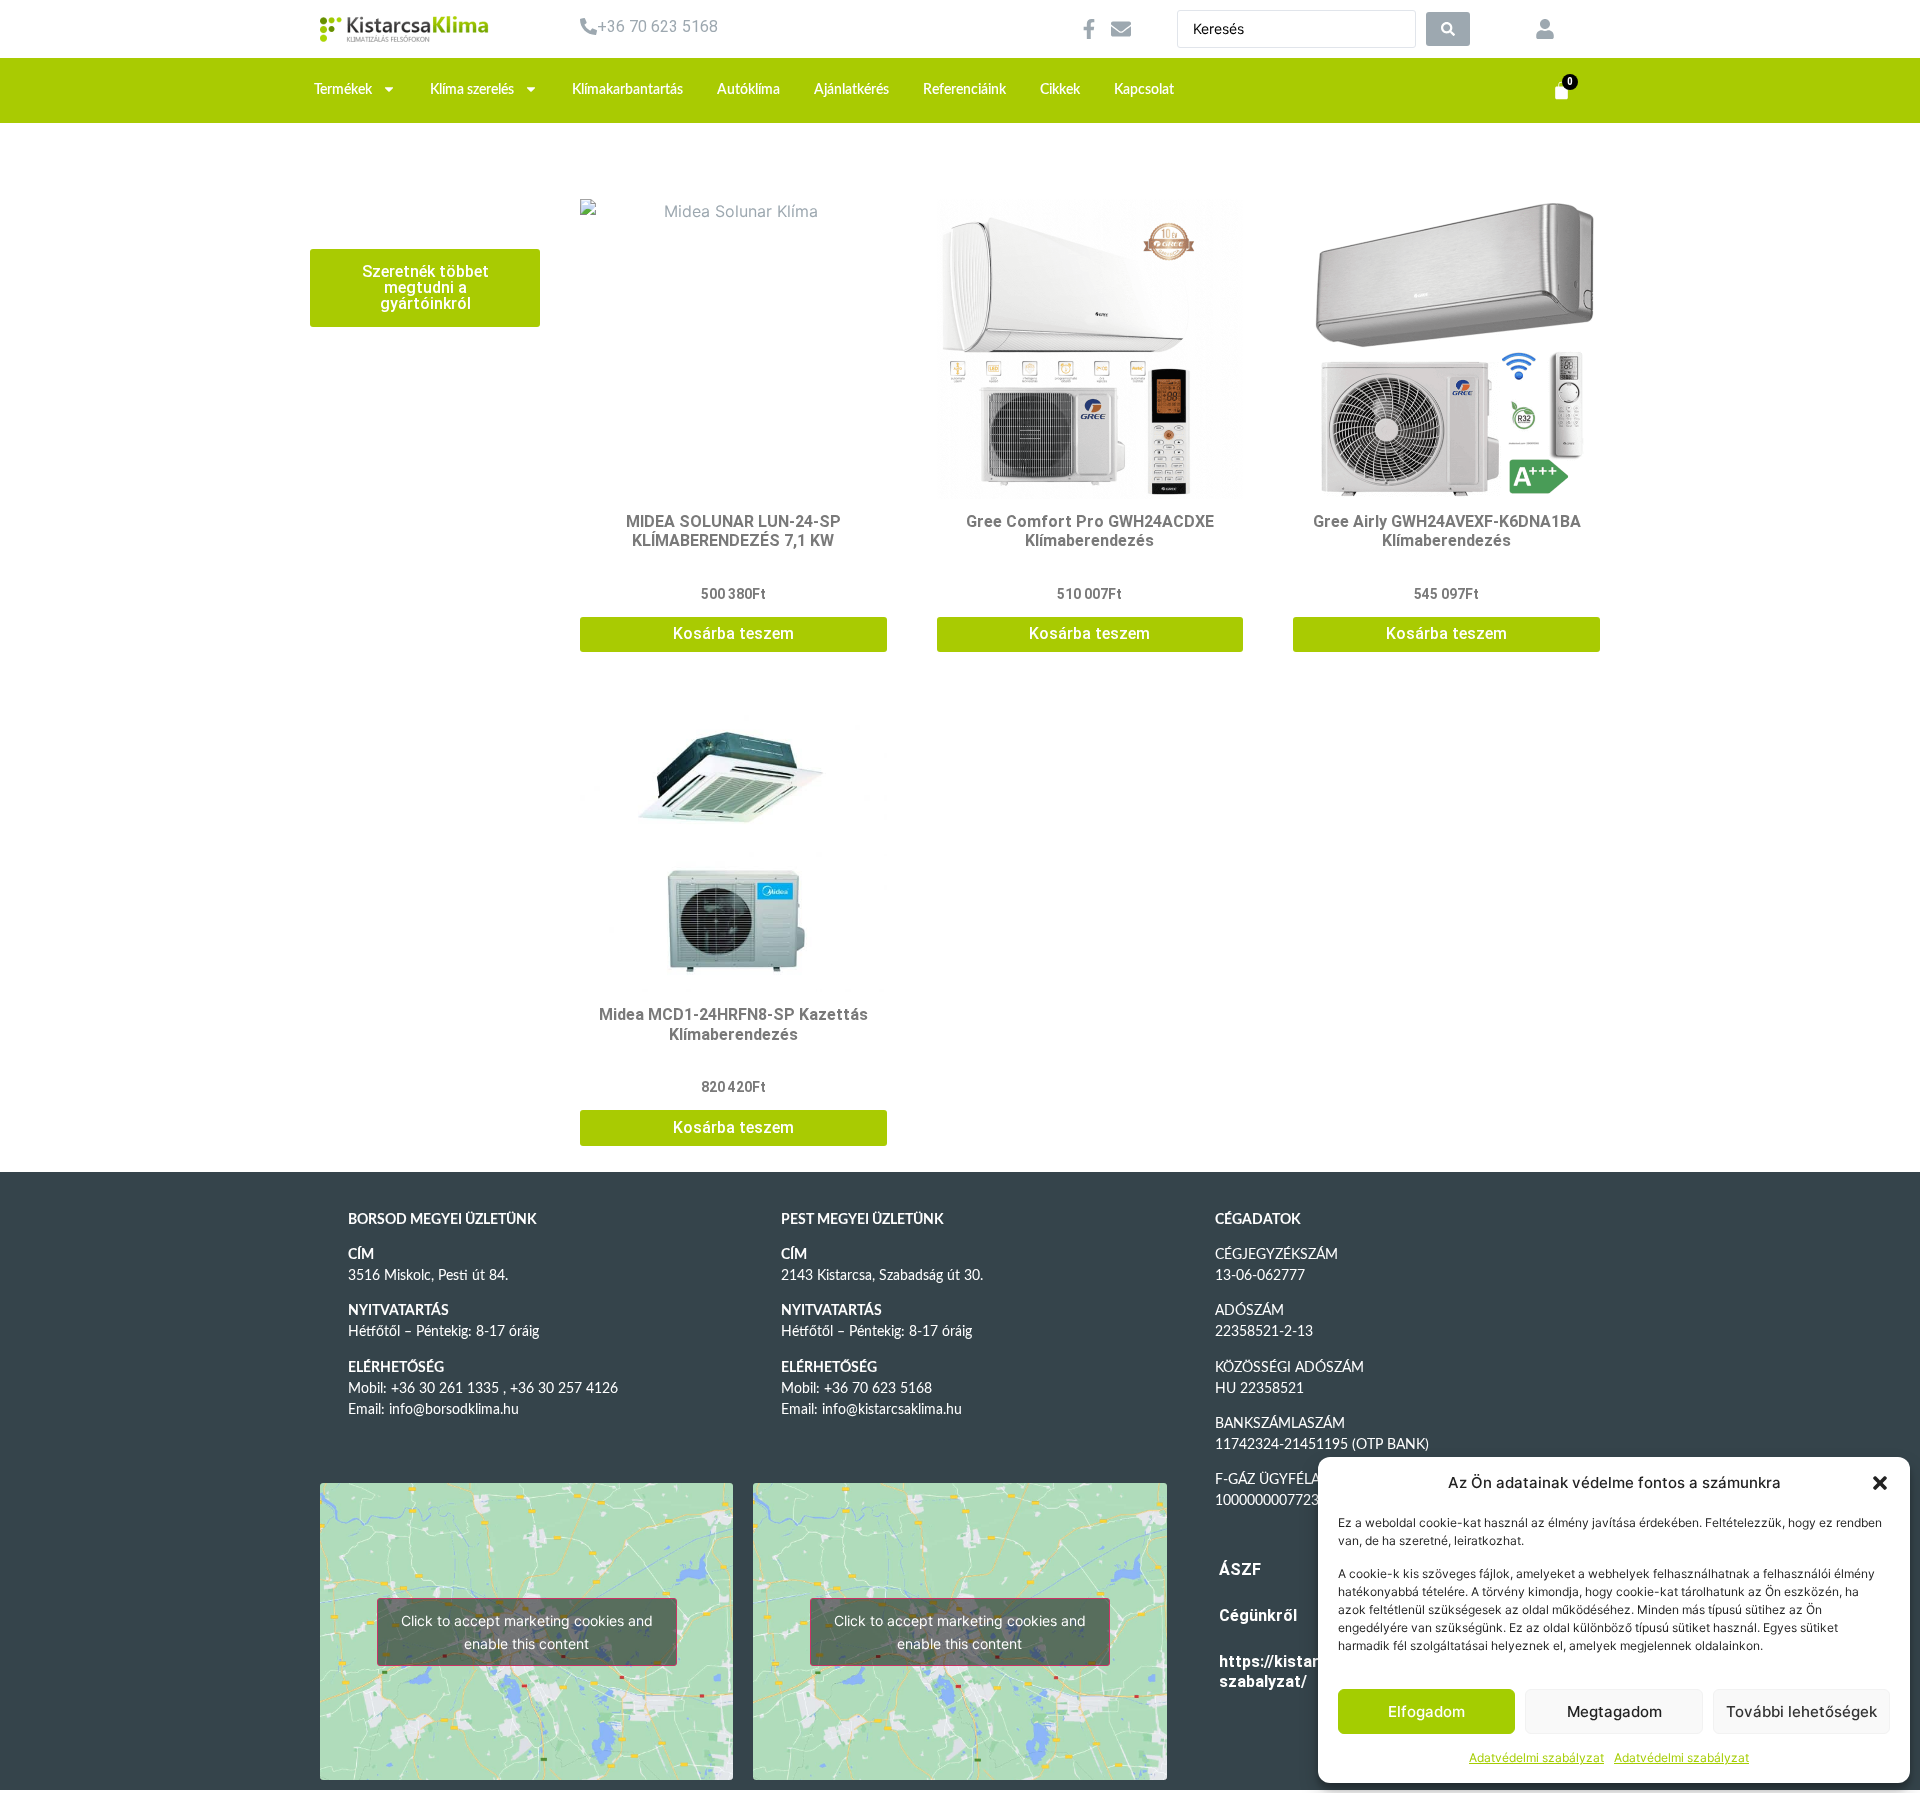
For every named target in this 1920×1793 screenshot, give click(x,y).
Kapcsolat (1144, 90)
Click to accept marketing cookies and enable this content (527, 1632)
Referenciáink (964, 90)
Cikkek (1060, 90)
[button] (1880, 1483)
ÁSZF (1240, 1569)
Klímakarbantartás (627, 90)
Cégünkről (1249, 1615)
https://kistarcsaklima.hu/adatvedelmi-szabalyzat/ (1249, 1671)
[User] (1545, 29)
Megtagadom (1614, 1711)
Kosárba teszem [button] (733, 633)
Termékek (343, 90)
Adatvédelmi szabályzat (1536, 1757)
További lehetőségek (1801, 1711)
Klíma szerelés (472, 90)
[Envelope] (1121, 29)
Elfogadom (1426, 1711)
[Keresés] (1448, 29)
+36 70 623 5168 (657, 26)
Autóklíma (748, 90)
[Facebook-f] (1089, 29)
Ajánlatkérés (851, 90)
